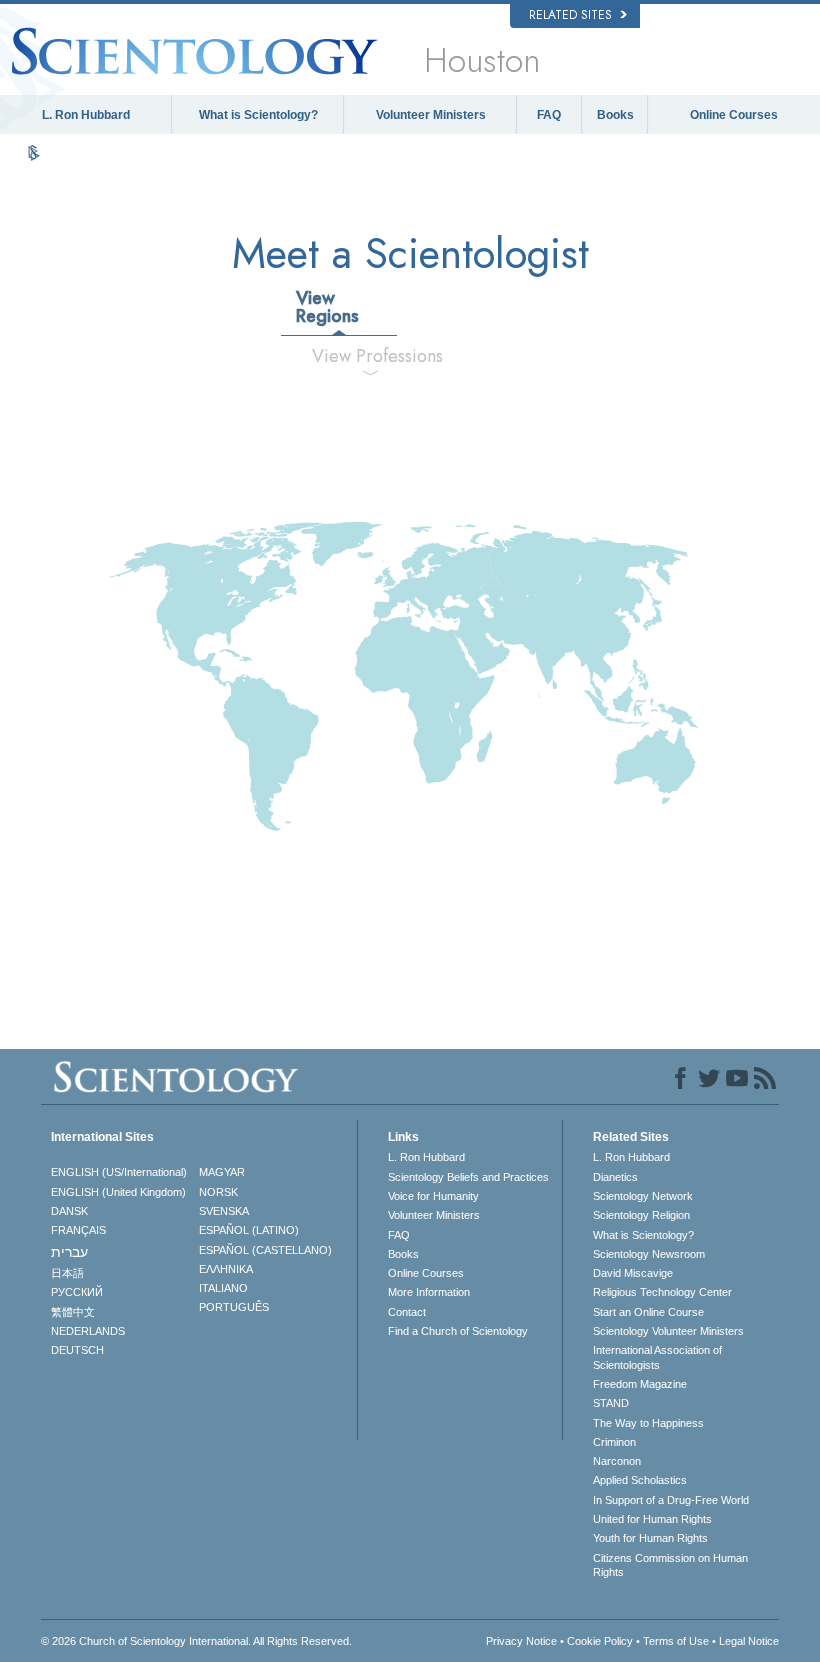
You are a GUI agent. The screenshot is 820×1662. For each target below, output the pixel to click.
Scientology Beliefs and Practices (468, 1177)
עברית (69, 1252)
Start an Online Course (648, 1312)
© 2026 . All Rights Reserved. (196, 1641)
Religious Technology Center (662, 1292)
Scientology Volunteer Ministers (668, 1331)
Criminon (614, 1442)
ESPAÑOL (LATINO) (249, 1230)
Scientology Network (643, 1196)
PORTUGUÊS (234, 1307)
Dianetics (615, 1177)
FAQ (549, 115)
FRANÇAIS (78, 1230)
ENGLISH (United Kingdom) (118, 1192)
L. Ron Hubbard (86, 115)
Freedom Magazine (640, 1384)
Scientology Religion (641, 1215)
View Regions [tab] (327, 307)
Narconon (617, 1461)
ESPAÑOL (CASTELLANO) (265, 1250)
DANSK (69, 1211)
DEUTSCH (77, 1350)
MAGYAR (222, 1172)
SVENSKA (224, 1211)
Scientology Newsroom (649, 1254)
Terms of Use (676, 1641)
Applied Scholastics (640, 1480)
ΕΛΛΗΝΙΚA (226, 1269)
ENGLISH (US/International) (119, 1172)
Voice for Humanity (433, 1196)
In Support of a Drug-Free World (671, 1500)
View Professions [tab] (377, 356)
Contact (407, 1312)
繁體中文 (73, 1312)
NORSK (218, 1192)
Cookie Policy (600, 1641)
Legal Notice (749, 1641)
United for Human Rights (652, 1519)
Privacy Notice (521, 1641)
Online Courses (734, 115)
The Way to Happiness (648, 1423)
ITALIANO (223, 1288)
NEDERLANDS (88, 1331)
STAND (611, 1403)
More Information (429, 1292)
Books (615, 115)
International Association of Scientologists (657, 1357)
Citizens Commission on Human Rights (670, 1565)
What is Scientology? (258, 115)
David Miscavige (633, 1273)
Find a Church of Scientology (458, 1331)
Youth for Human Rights (650, 1538)
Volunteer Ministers (431, 115)
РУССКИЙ (77, 1292)
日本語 (67, 1273)
